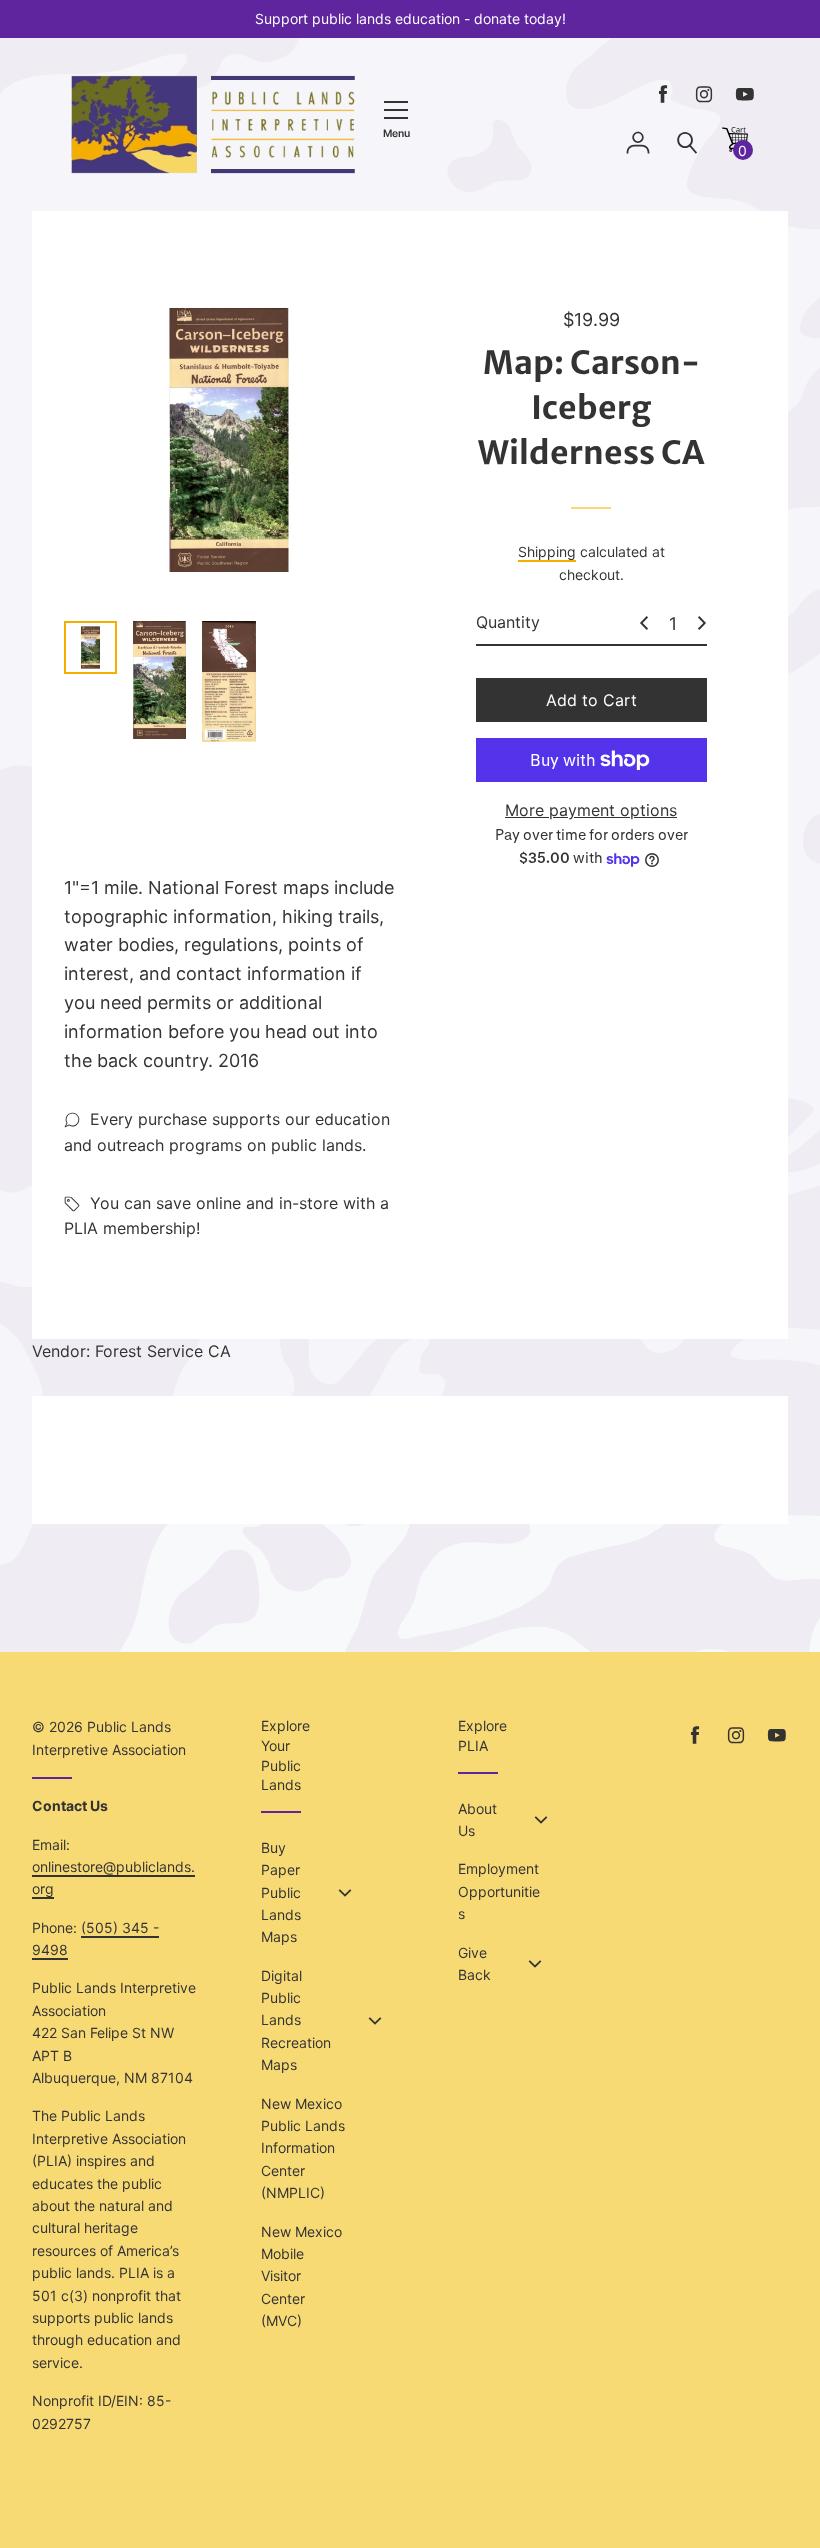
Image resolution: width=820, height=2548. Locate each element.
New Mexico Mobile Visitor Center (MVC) (301, 2276)
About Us (477, 1819)
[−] (644, 623)
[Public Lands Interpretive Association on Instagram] (704, 94)
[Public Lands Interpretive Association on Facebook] (663, 94)
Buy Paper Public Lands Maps (281, 1892)
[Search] (687, 143)
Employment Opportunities (499, 1891)
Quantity (508, 622)
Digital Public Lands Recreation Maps (296, 2020)
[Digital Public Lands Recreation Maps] (375, 2021)
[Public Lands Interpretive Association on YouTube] (745, 94)
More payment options (591, 810)
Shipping (547, 551)
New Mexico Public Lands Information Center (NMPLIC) (303, 2148)
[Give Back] (535, 1964)
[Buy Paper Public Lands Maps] (345, 1893)
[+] (702, 623)
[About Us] (541, 1820)
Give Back (474, 1963)
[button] (735, 146)
